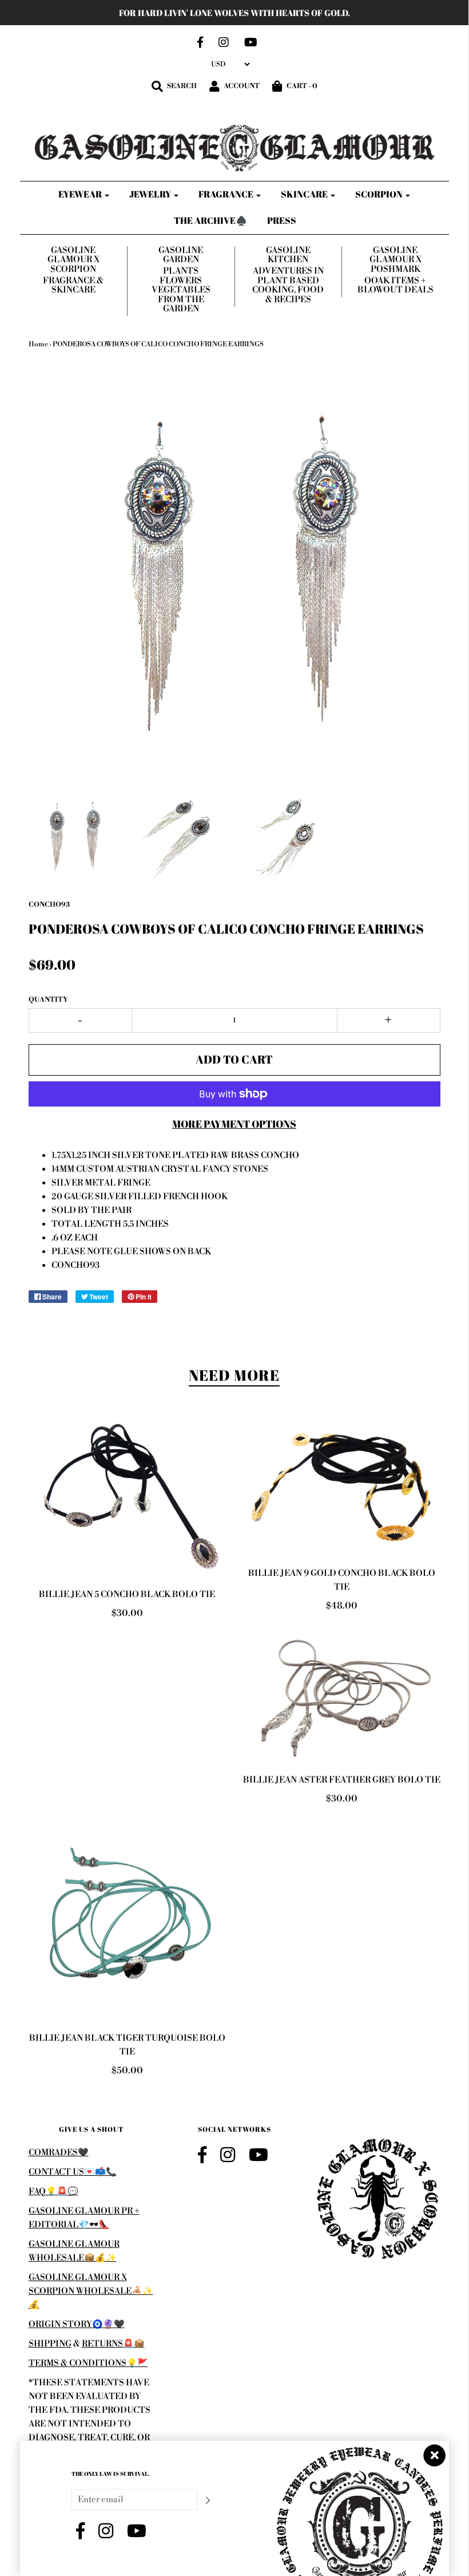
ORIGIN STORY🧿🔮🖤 (77, 2324)
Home (38, 344)
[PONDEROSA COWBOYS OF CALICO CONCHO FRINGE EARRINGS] (74, 835)
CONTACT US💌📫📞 (73, 2172)
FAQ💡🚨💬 (53, 2192)
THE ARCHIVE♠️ (210, 220)
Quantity (48, 1000)
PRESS (282, 220)
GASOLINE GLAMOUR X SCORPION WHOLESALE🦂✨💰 (91, 2291)
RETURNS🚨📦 (113, 2344)
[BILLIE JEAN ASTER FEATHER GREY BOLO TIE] (342, 1696)
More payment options (234, 1124)
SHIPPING (50, 2344)
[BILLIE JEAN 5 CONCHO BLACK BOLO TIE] (127, 1499)
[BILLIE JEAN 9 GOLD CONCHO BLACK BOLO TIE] (342, 1488)
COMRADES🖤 (59, 2153)
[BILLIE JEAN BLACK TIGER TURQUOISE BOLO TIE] (127, 1921)
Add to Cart (234, 1059)
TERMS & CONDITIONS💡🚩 (88, 2363)
